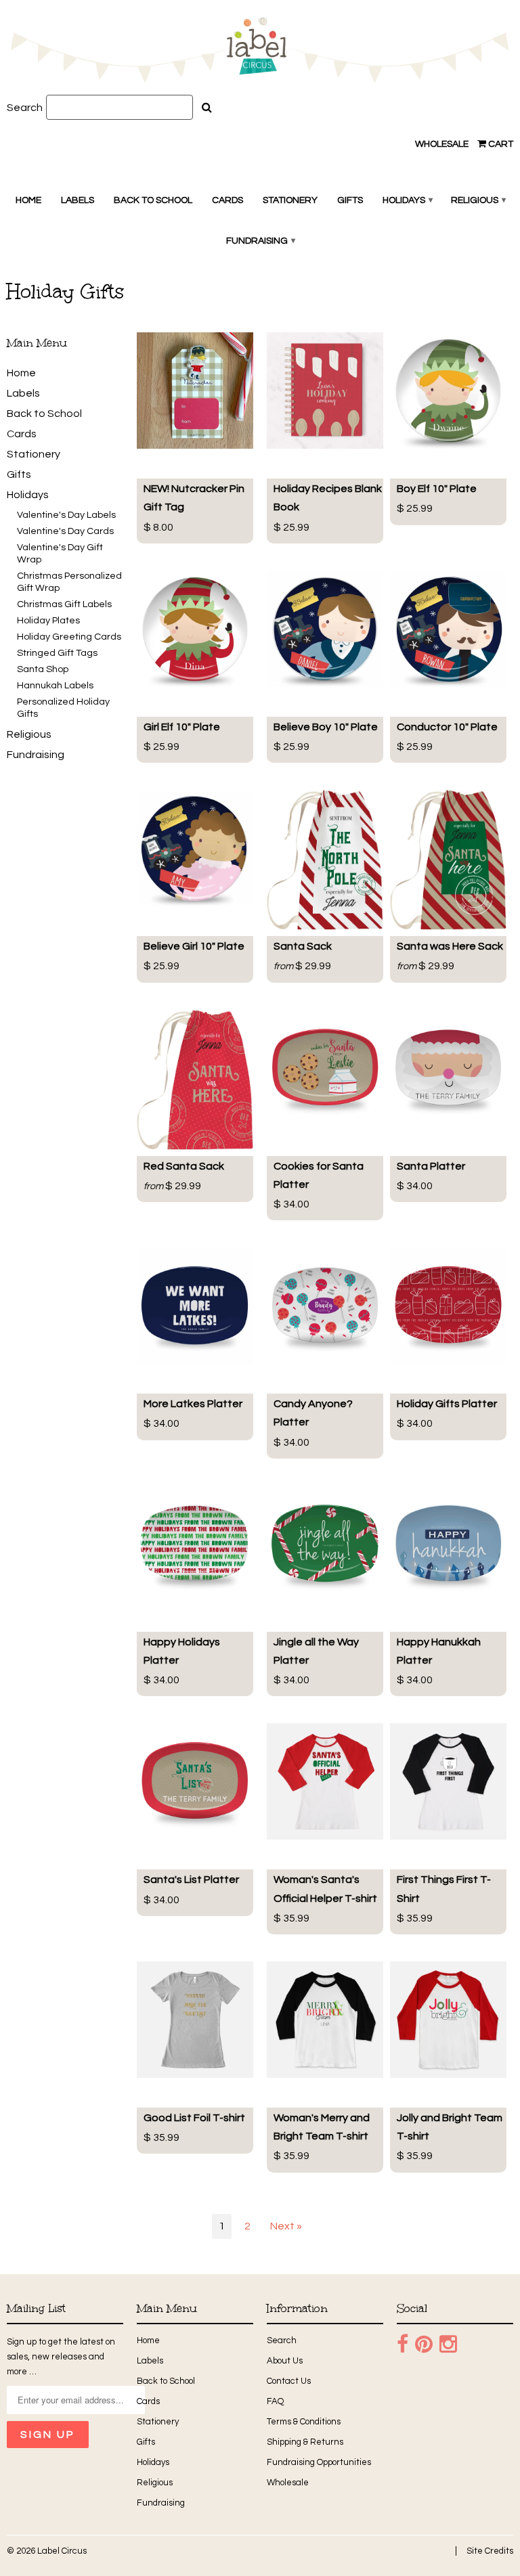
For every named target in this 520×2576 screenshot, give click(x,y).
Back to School (153, 200)
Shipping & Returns (305, 2442)
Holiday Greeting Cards (69, 637)
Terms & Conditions (304, 2422)
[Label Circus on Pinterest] (424, 2345)
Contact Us (289, 2381)
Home (28, 200)
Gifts (350, 200)
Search (25, 108)
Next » (286, 2226)
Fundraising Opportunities (319, 2462)
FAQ (275, 2401)
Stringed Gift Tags (57, 653)
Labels (78, 200)
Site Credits (490, 2551)
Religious (478, 200)
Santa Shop (43, 669)
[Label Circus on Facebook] (403, 2345)
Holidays (407, 200)
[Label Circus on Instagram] (448, 2345)
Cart (500, 144)
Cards (227, 200)
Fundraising (260, 241)
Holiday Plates (48, 620)
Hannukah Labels (55, 685)
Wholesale (442, 144)
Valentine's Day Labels (66, 515)
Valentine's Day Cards (65, 531)
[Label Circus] (260, 52)
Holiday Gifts (65, 291)
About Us (285, 2361)
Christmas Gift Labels (64, 604)
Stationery (290, 200)
